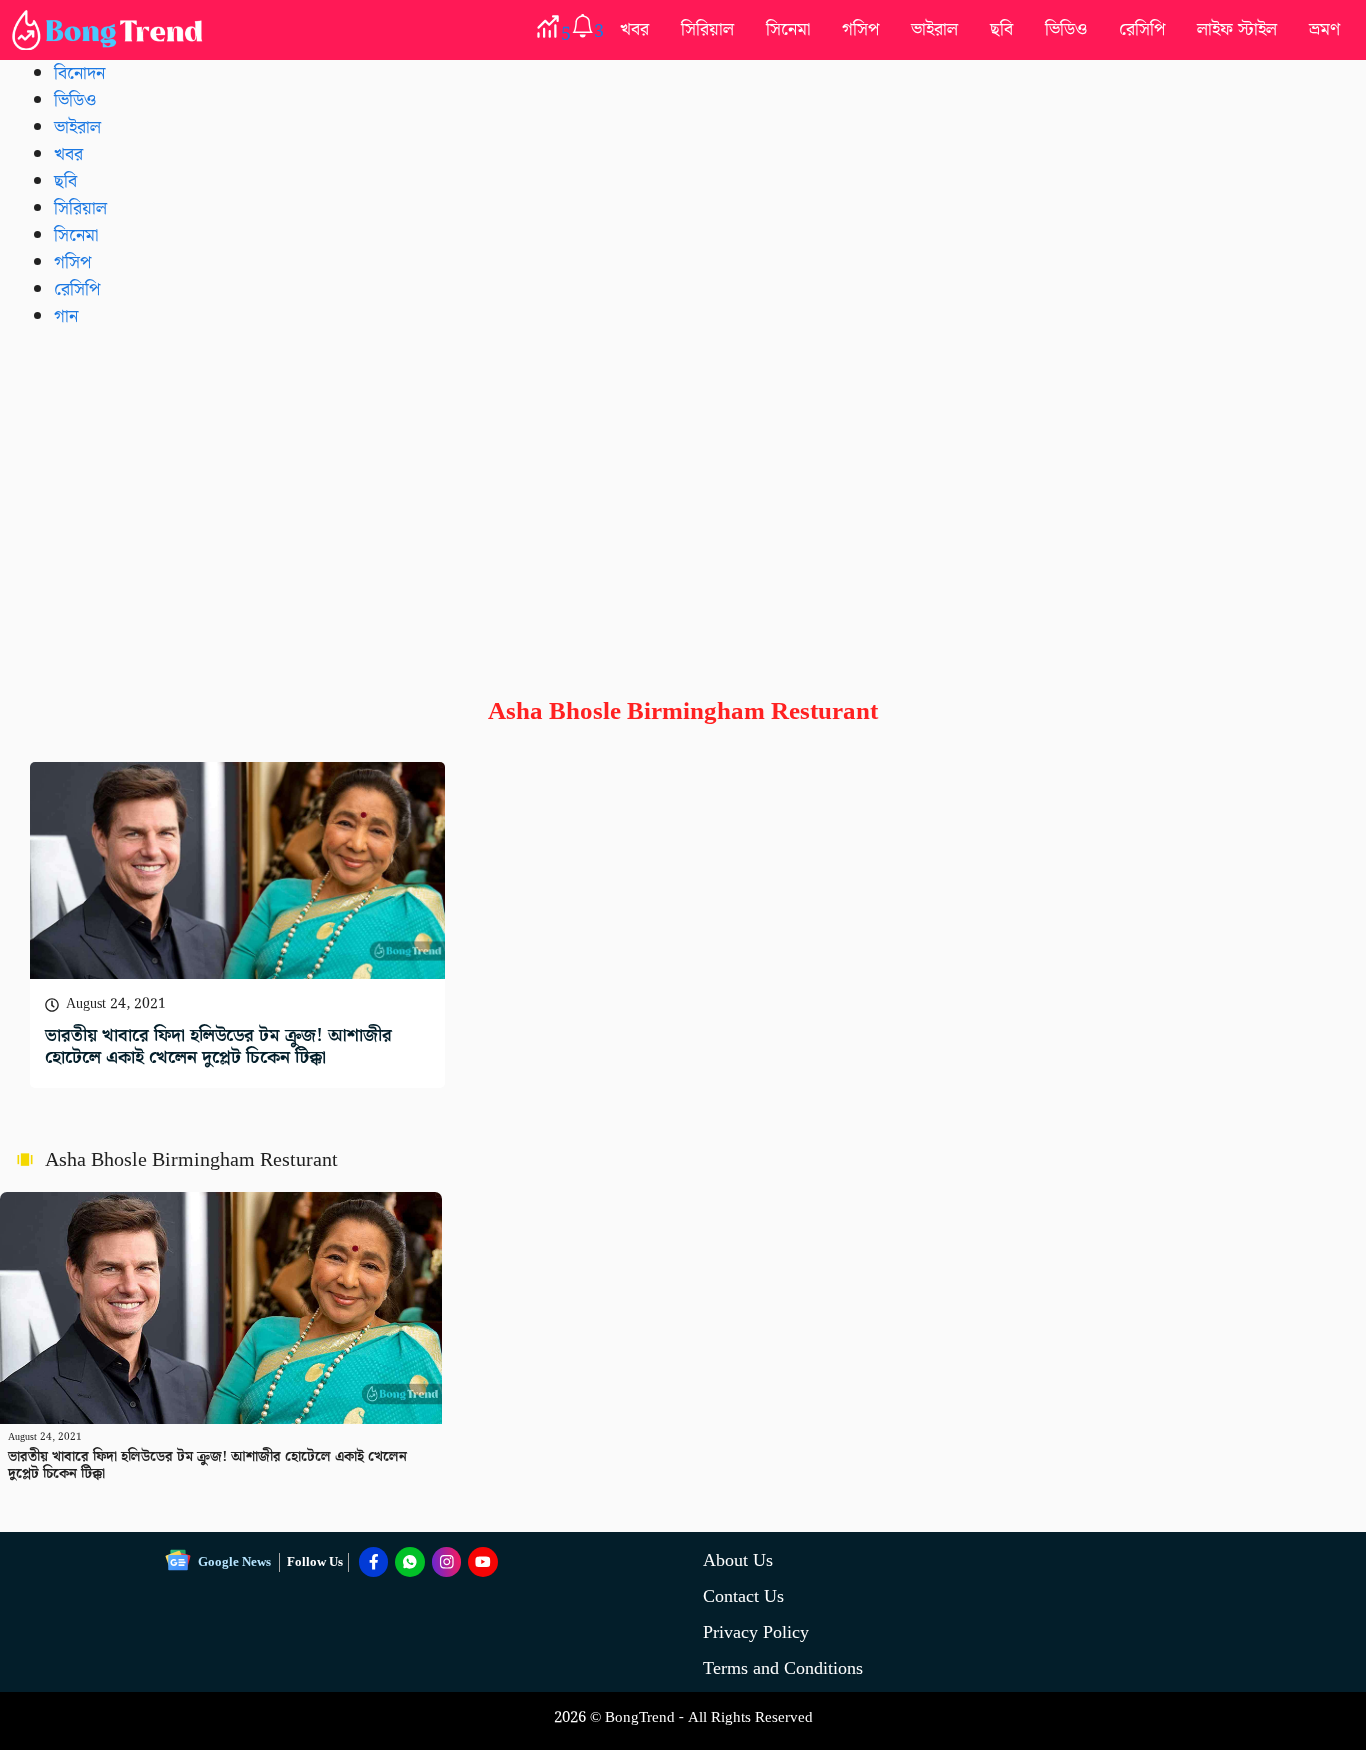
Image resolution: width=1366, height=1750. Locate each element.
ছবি (1001, 29)
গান (66, 316)
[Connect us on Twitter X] (447, 1562)
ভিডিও (1066, 29)
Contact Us (743, 1596)
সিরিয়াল (707, 29)
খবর (634, 29)
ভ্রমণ (1324, 29)
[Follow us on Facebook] (374, 1562)
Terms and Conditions (783, 1668)
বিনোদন (79, 73)
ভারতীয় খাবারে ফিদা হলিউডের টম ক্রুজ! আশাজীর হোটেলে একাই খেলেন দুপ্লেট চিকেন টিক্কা (218, 1046)
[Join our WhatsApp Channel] (410, 1562)
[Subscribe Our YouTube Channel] (483, 1562)
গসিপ (860, 29)
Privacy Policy (756, 1632)
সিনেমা (788, 29)
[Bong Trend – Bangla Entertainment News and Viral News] (111, 30)
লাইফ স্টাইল (1237, 29)
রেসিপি (1142, 29)
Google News (234, 1562)
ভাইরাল (934, 29)
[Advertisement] (683, 497)
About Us (738, 1560)
